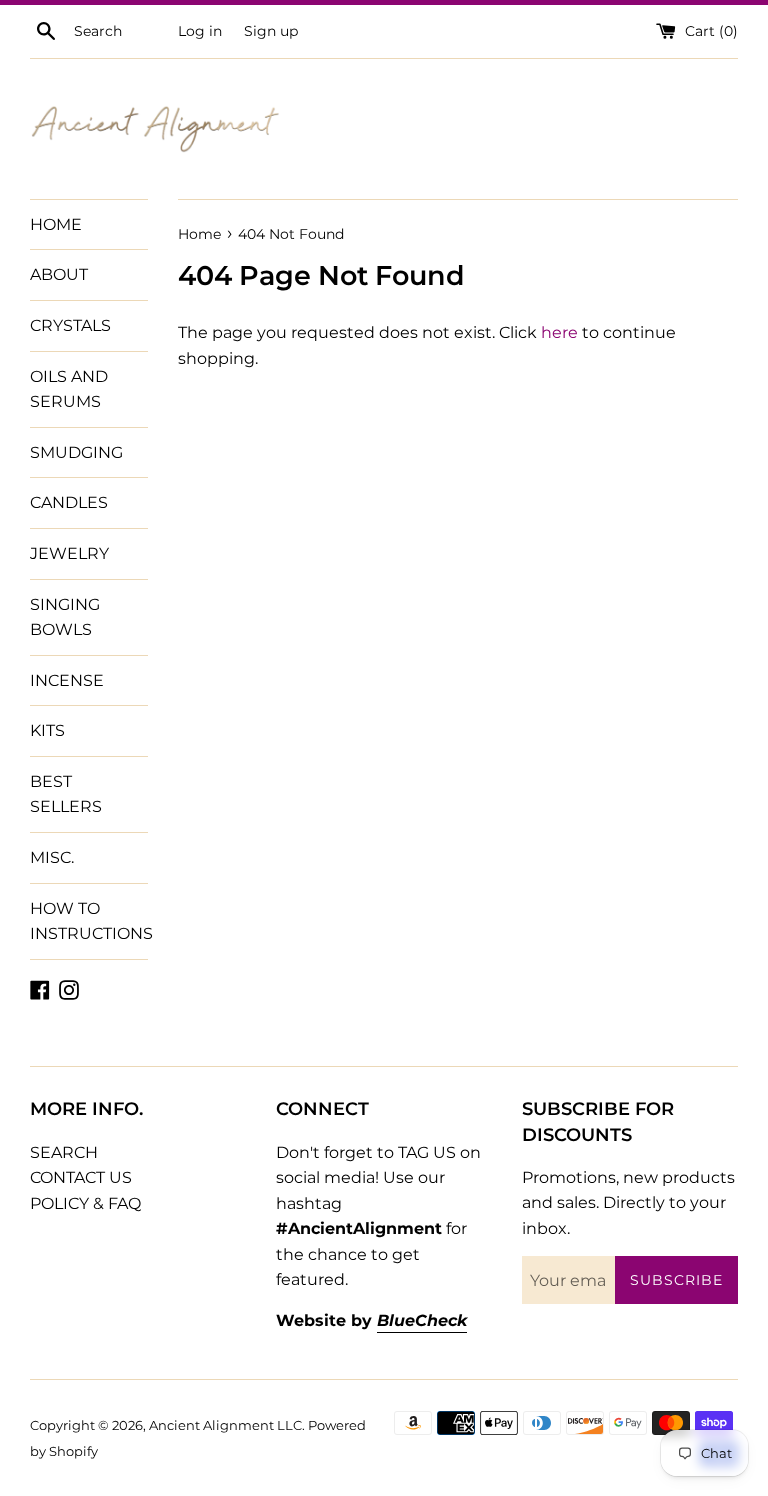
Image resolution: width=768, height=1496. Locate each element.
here (559, 332)
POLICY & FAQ (85, 1203)
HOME (56, 224)
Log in (200, 31)
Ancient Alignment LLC (225, 1425)
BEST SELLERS (66, 794)
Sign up (271, 31)
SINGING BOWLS (65, 617)
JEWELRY (69, 553)
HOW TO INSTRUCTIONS (89, 921)
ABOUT (59, 274)
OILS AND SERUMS (69, 389)
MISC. (52, 857)
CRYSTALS (70, 325)
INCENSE (67, 680)
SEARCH (64, 1152)
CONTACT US (81, 1177)
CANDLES (69, 502)
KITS (47, 730)
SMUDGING (76, 452)
